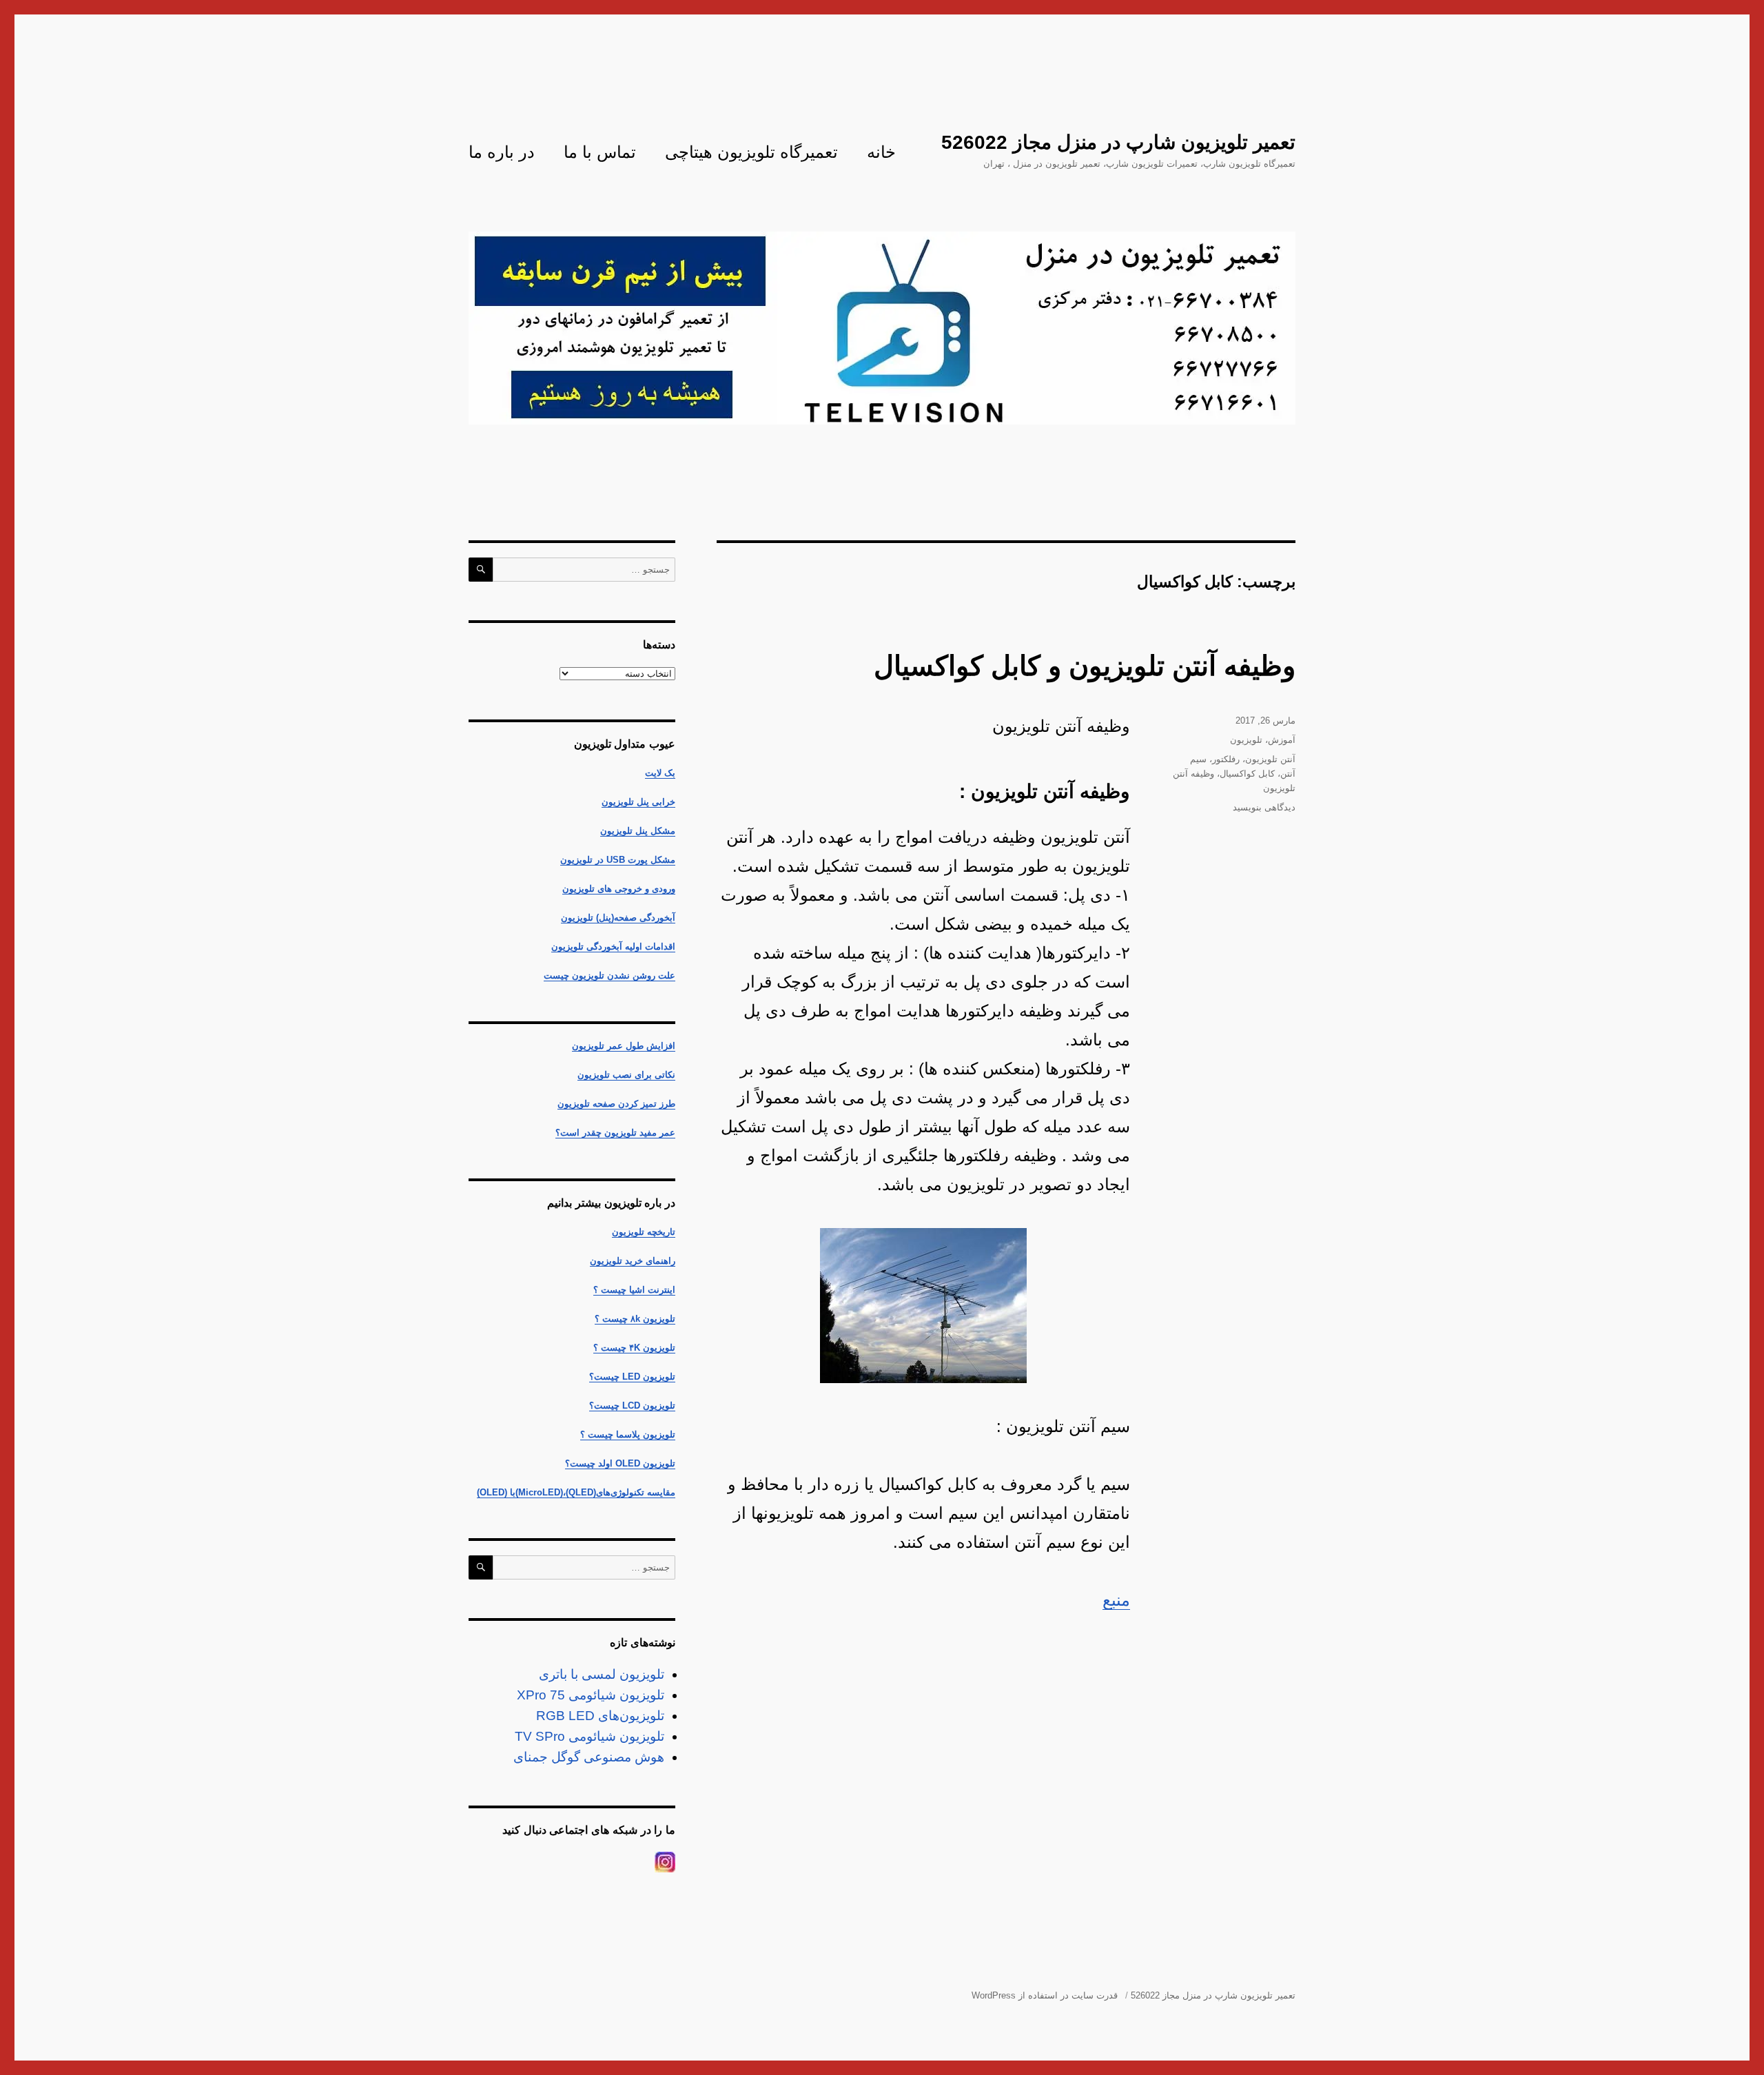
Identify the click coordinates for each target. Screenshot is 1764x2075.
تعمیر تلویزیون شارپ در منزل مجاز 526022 (1118, 142)
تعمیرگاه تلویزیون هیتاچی (751, 152)
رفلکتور (1226, 759)
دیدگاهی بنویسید (1264, 807)
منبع (1116, 1600)
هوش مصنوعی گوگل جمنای (589, 1757)
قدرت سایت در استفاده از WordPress (1045, 1995)
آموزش (1282, 740)
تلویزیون (1246, 740)
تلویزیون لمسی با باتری (602, 1674)
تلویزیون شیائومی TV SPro (589, 1736)
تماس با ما (600, 152)
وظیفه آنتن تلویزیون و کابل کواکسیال (1085, 666)
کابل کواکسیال (1247, 774)
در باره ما (502, 152)
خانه (881, 152)
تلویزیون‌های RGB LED (600, 1716)
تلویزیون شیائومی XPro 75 (591, 1695)
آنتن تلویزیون (1270, 759)
